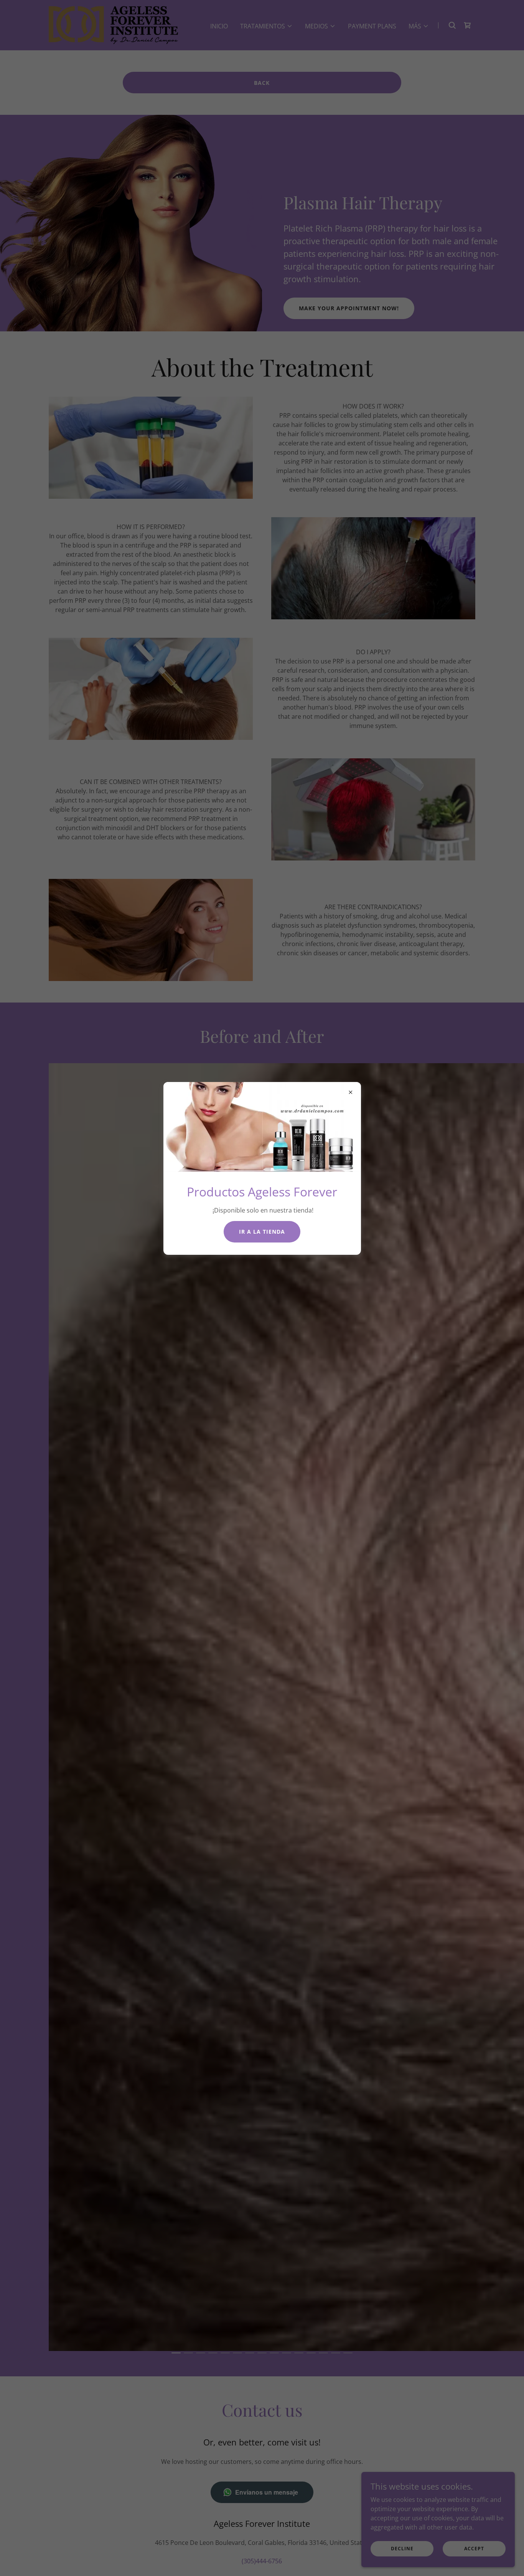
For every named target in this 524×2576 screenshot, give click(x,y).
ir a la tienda (262, 1232)
